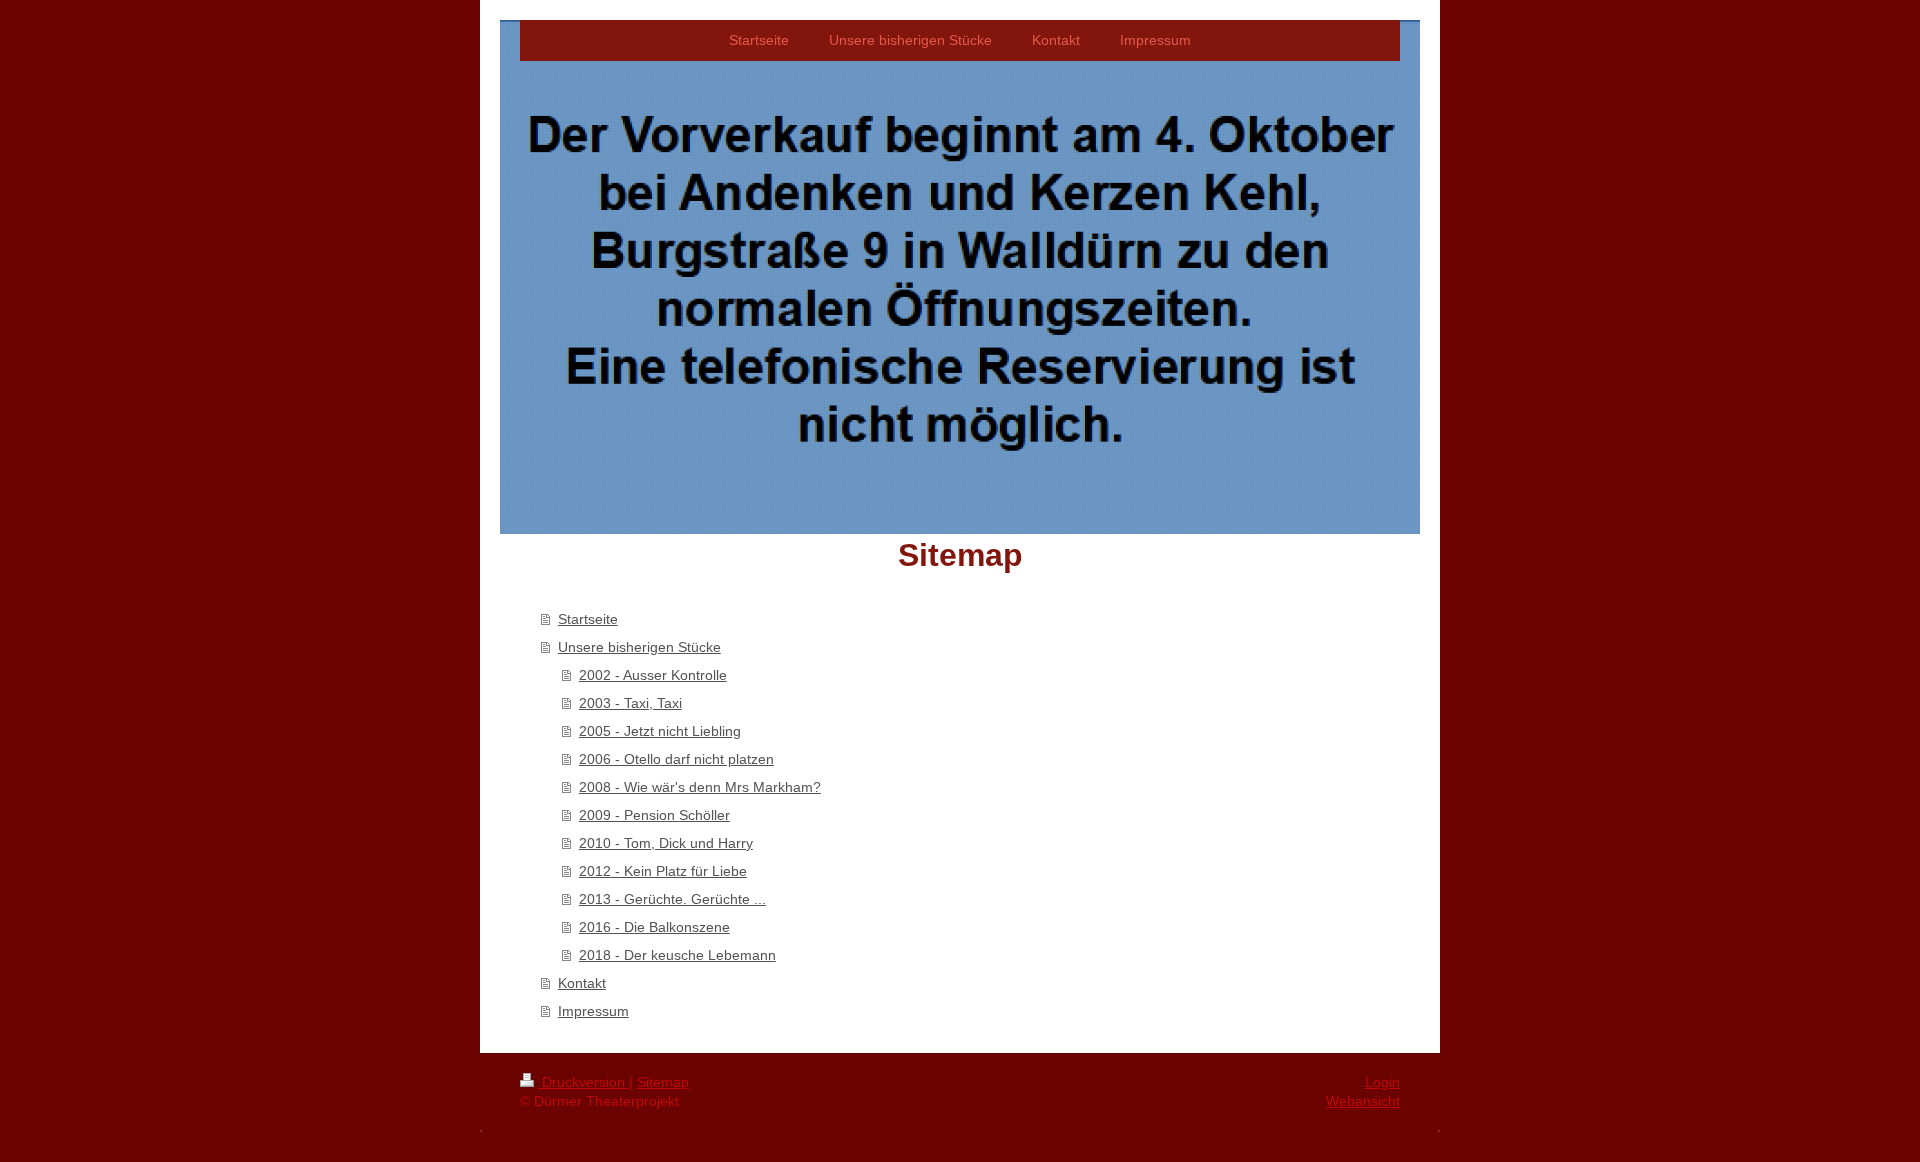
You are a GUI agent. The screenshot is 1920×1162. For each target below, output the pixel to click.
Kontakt (582, 983)
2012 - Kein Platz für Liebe (663, 871)
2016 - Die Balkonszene (654, 927)
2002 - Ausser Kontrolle (653, 675)
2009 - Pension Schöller (654, 815)
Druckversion (583, 1082)
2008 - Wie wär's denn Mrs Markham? (700, 787)
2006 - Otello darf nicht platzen (676, 759)
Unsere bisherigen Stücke (639, 647)
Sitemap (663, 1082)
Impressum (593, 1011)
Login (1382, 1082)
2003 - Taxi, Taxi (630, 703)
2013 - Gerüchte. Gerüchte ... (672, 899)
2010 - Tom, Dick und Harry (666, 843)
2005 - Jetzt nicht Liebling (660, 731)
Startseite (588, 619)
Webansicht (1363, 1101)
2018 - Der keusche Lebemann (677, 955)
